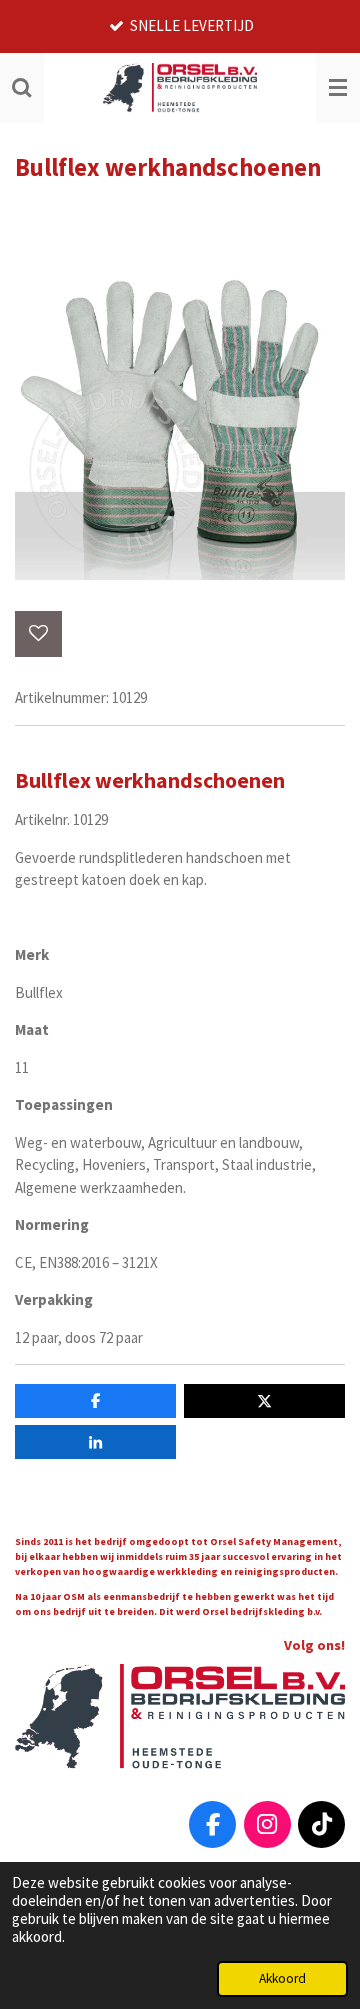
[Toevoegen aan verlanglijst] (38, 634)
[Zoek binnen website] (22, 88)
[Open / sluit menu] (338, 88)
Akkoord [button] (282, 1978)
